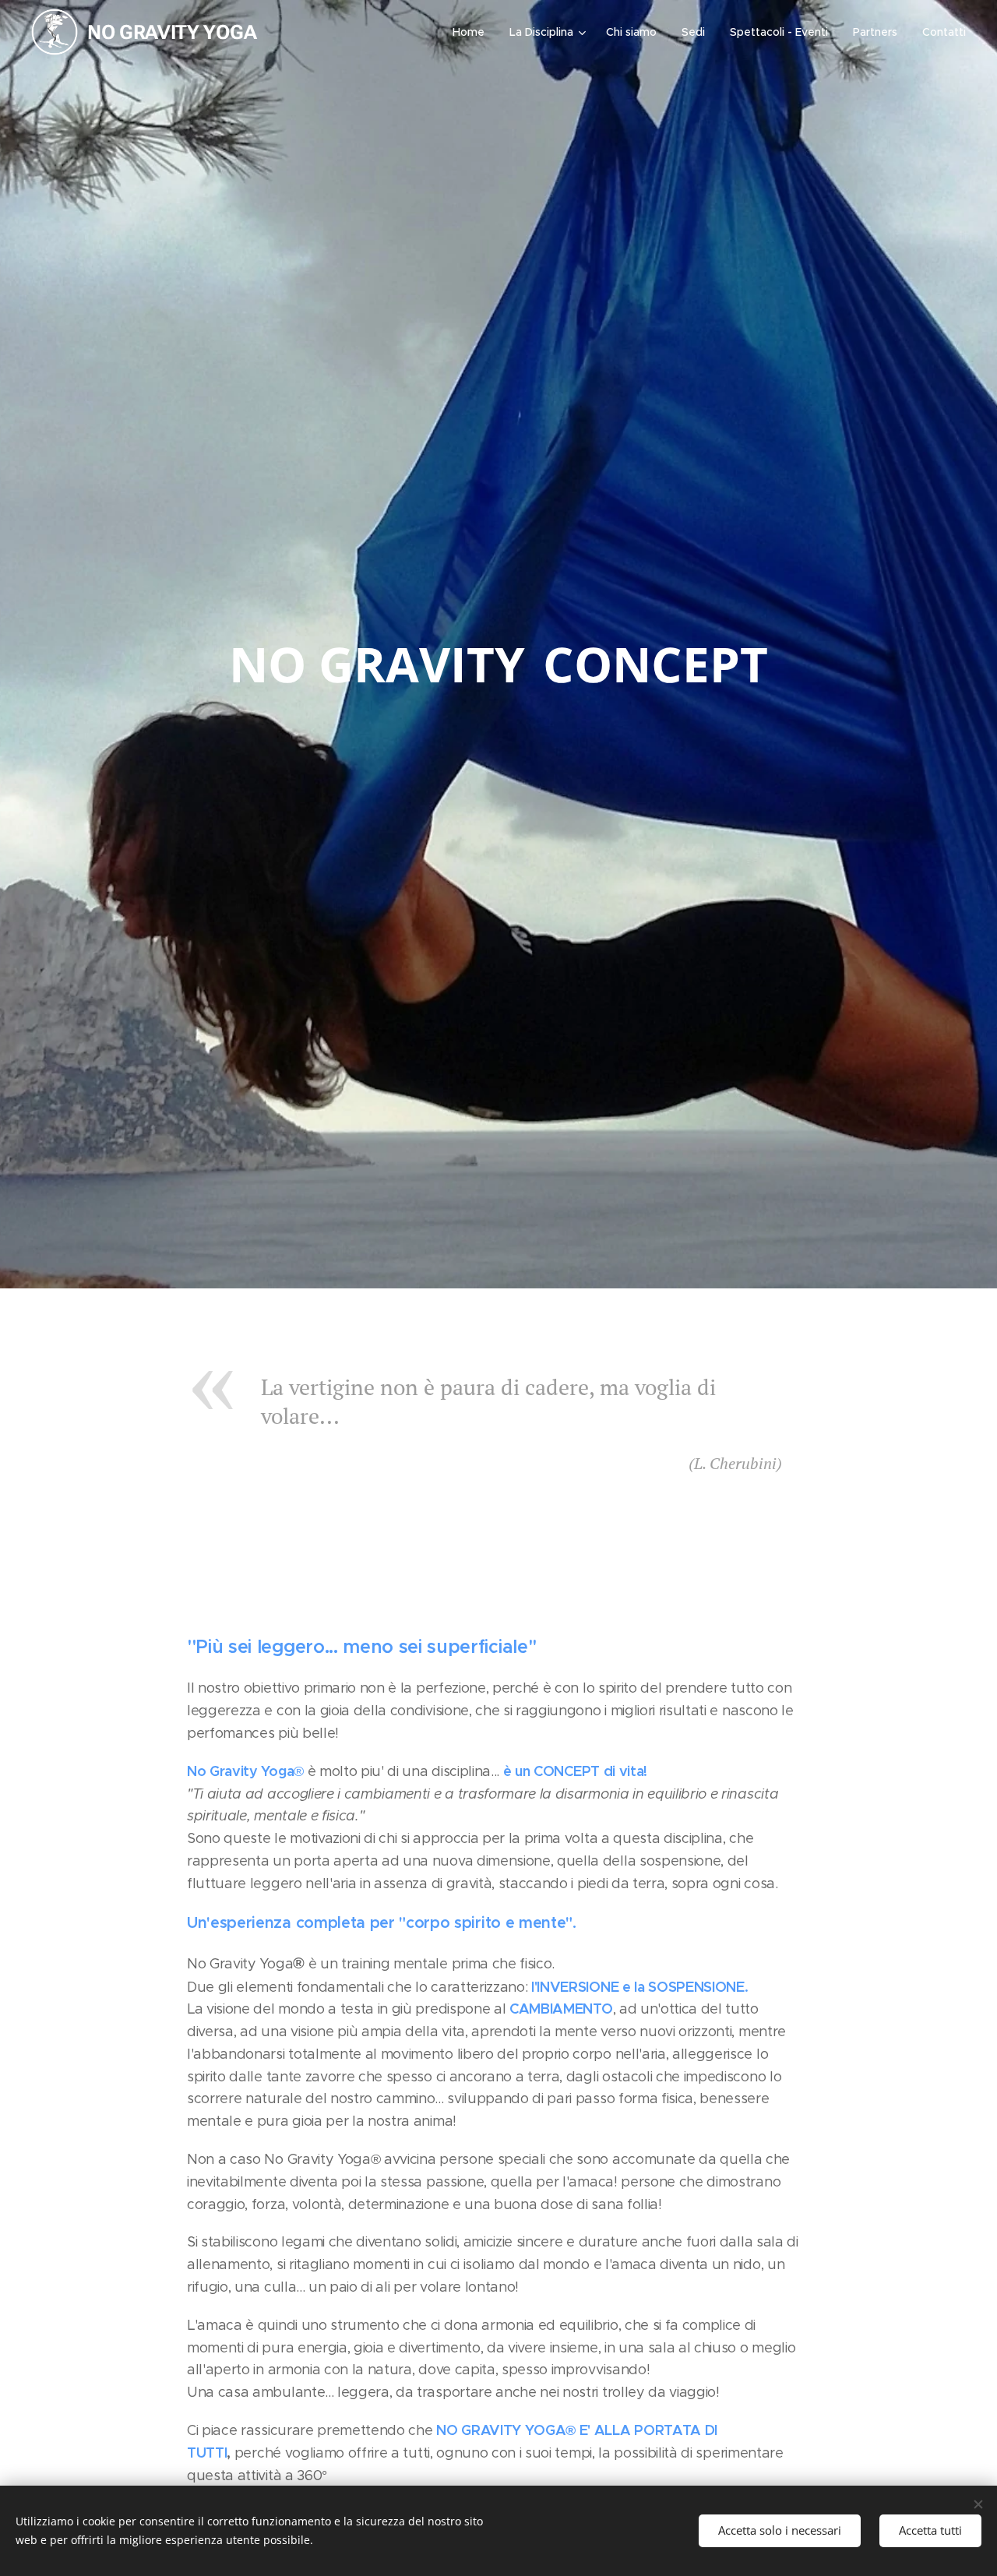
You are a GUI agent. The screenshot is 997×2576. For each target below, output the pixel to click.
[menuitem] (473, 32)
